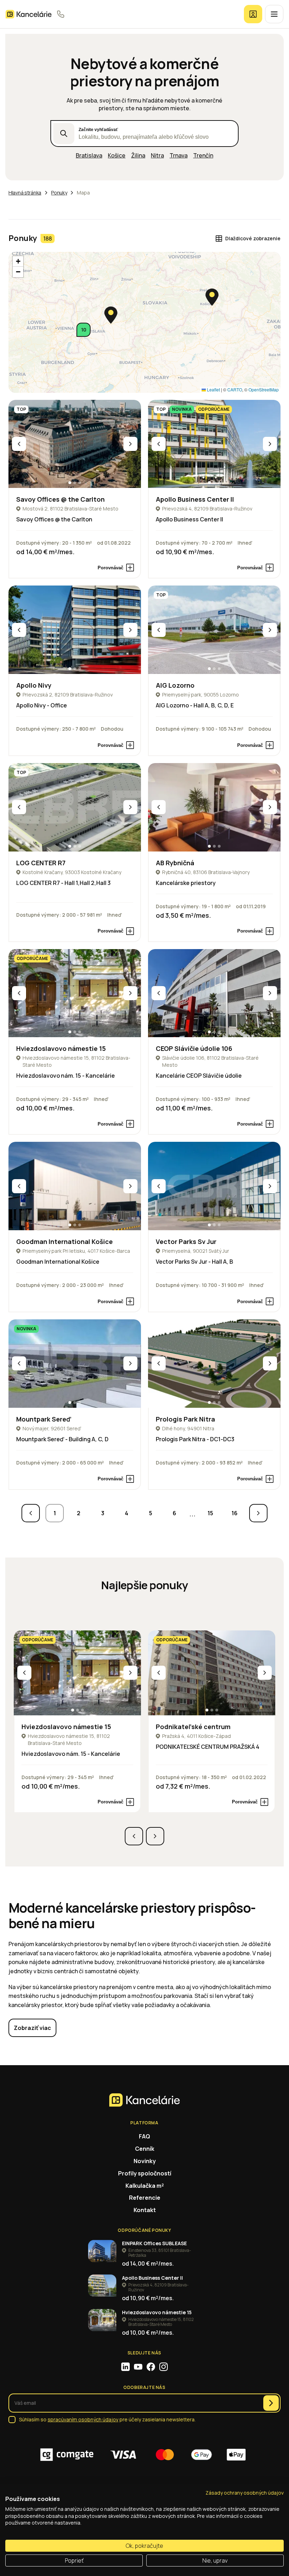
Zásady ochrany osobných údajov (245, 2493)
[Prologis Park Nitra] (214, 1364)
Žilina (138, 155)
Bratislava (89, 155)
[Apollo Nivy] (75, 630)
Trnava (179, 155)
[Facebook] (151, 2367)
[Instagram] (164, 2367)
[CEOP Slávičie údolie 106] (214, 993)
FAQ (144, 2136)
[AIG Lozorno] (214, 630)
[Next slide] (130, 444)
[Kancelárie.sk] (29, 14)
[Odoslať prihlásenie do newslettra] (271, 2403)
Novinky (145, 2161)
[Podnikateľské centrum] (212, 1673)
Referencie (145, 2198)
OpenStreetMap (264, 389)
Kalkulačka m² (145, 2186)
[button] (84, 330)
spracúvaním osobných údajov (83, 2419)
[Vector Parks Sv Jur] (214, 1186)
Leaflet (213, 389)
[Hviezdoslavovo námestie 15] (75, 993)
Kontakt (145, 2210)
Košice (117, 155)
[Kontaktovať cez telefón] (61, 14)
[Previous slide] (19, 444)
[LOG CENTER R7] (75, 807)
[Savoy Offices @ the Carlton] (75, 444)
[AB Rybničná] (214, 807)
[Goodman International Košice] (75, 1186)
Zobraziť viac (32, 2028)
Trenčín (203, 155)
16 (235, 1513)
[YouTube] (138, 2367)
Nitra (157, 155)
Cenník (145, 2149)
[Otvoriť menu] (274, 14)
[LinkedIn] (125, 2367)
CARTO (235, 389)
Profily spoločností (145, 2173)
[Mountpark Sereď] (75, 1364)
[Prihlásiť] (253, 14)
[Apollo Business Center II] (214, 444)
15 (210, 1513)
